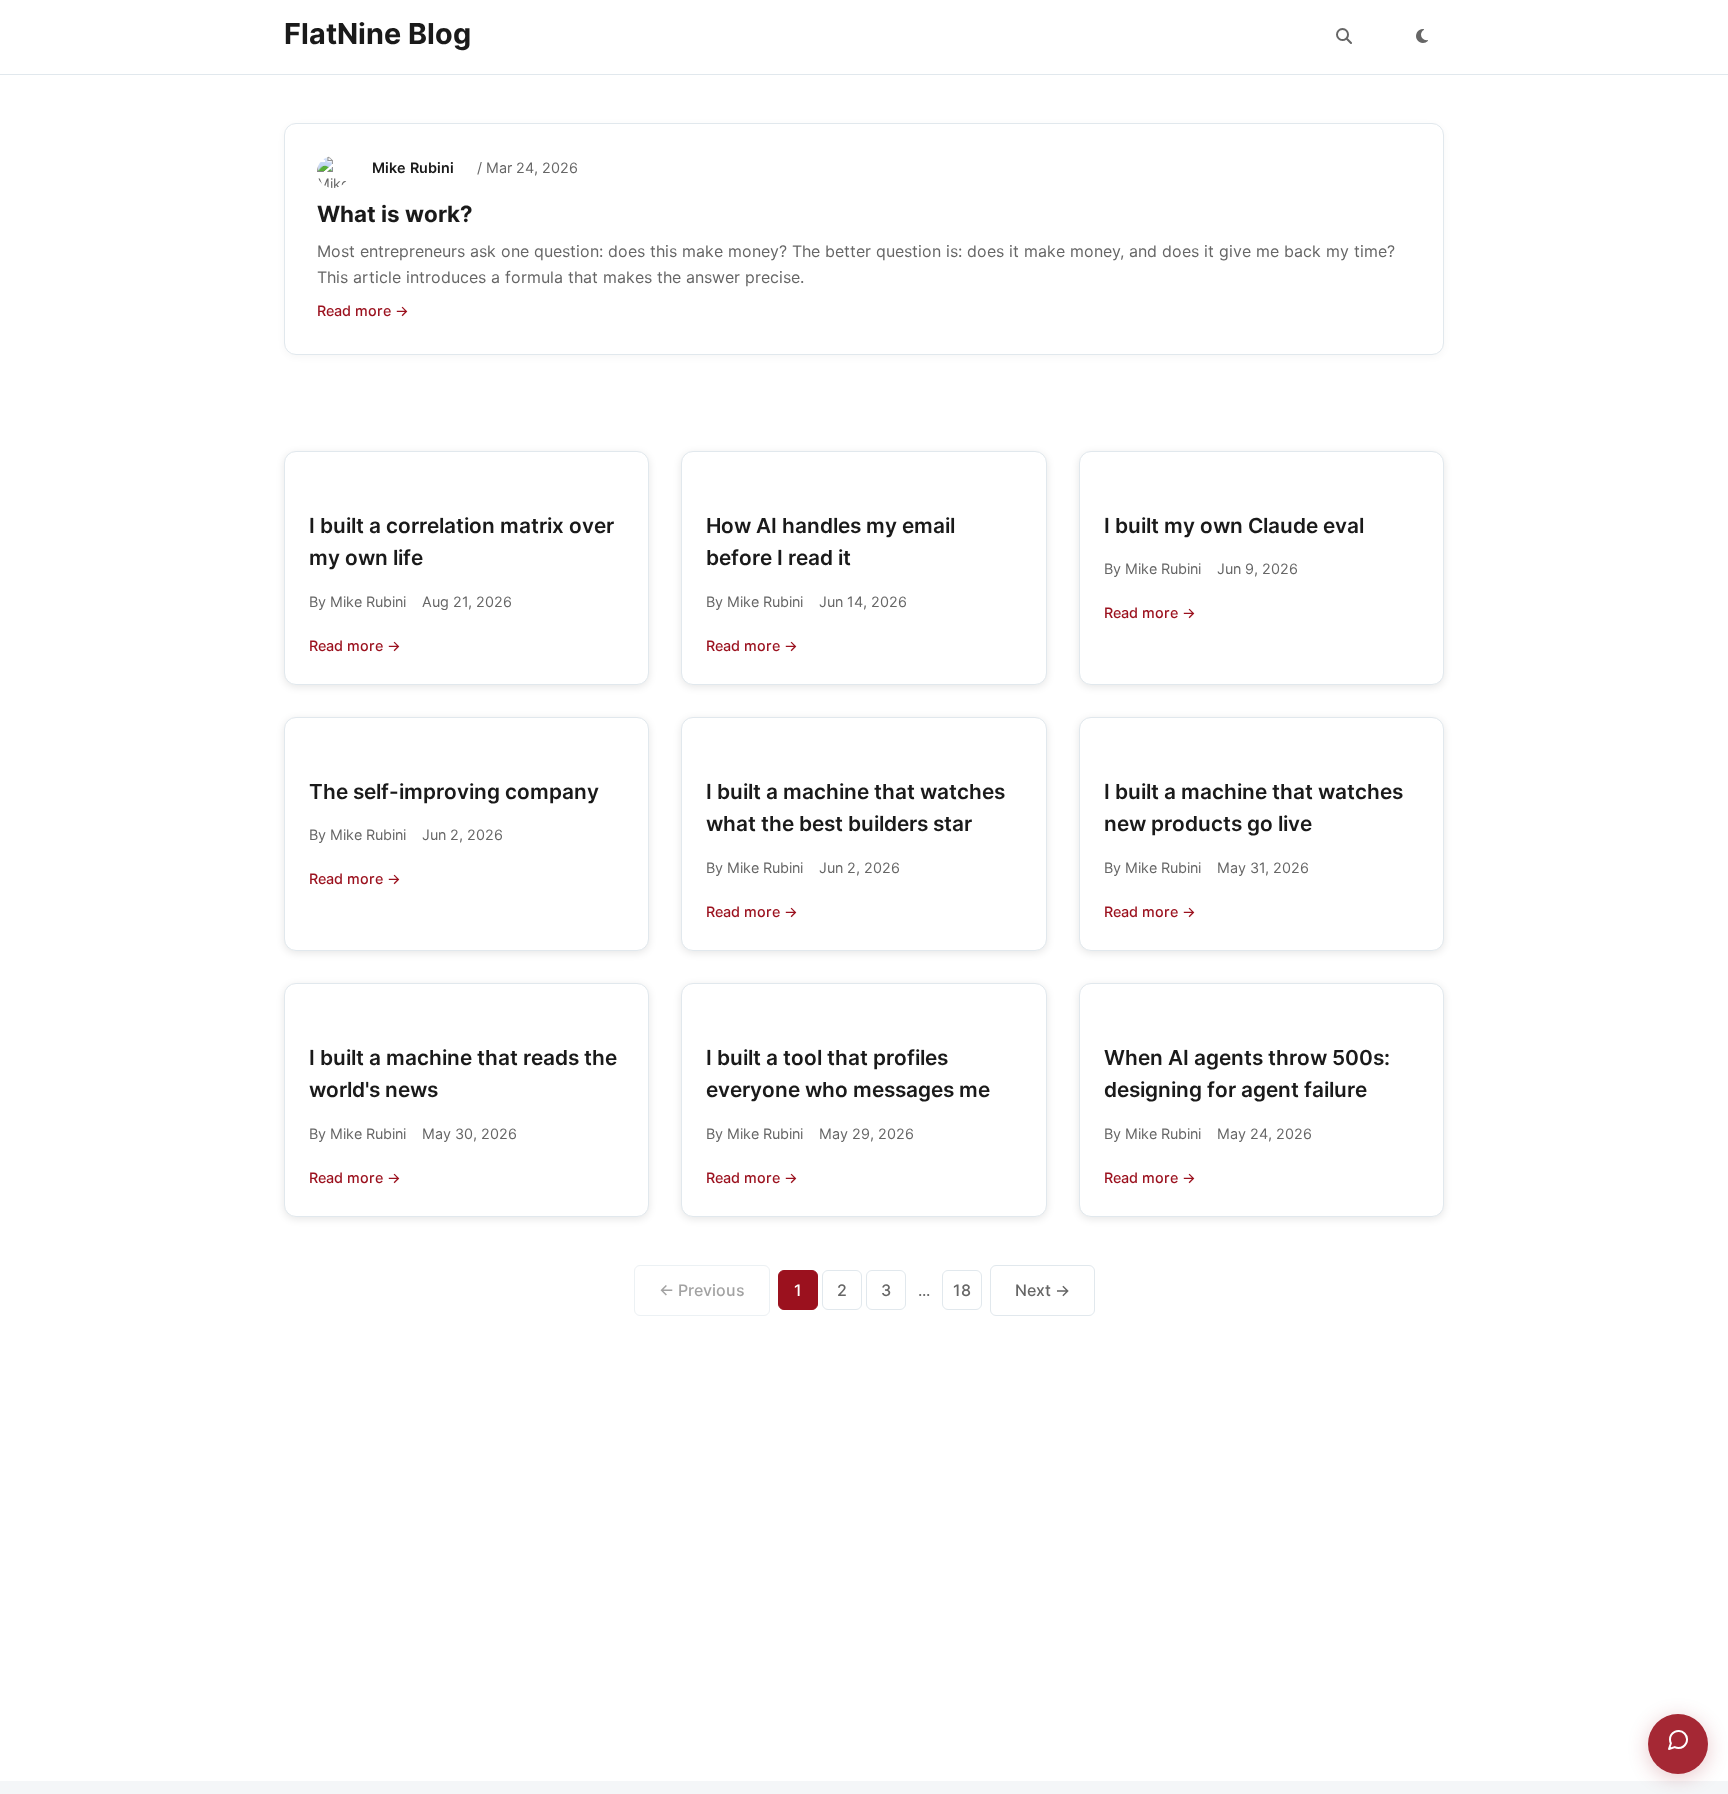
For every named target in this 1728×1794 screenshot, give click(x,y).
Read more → (363, 310)
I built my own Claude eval (1234, 525)
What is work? (395, 213)
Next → (1042, 1290)
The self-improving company (454, 791)
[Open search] (1344, 37)
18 (962, 1290)
